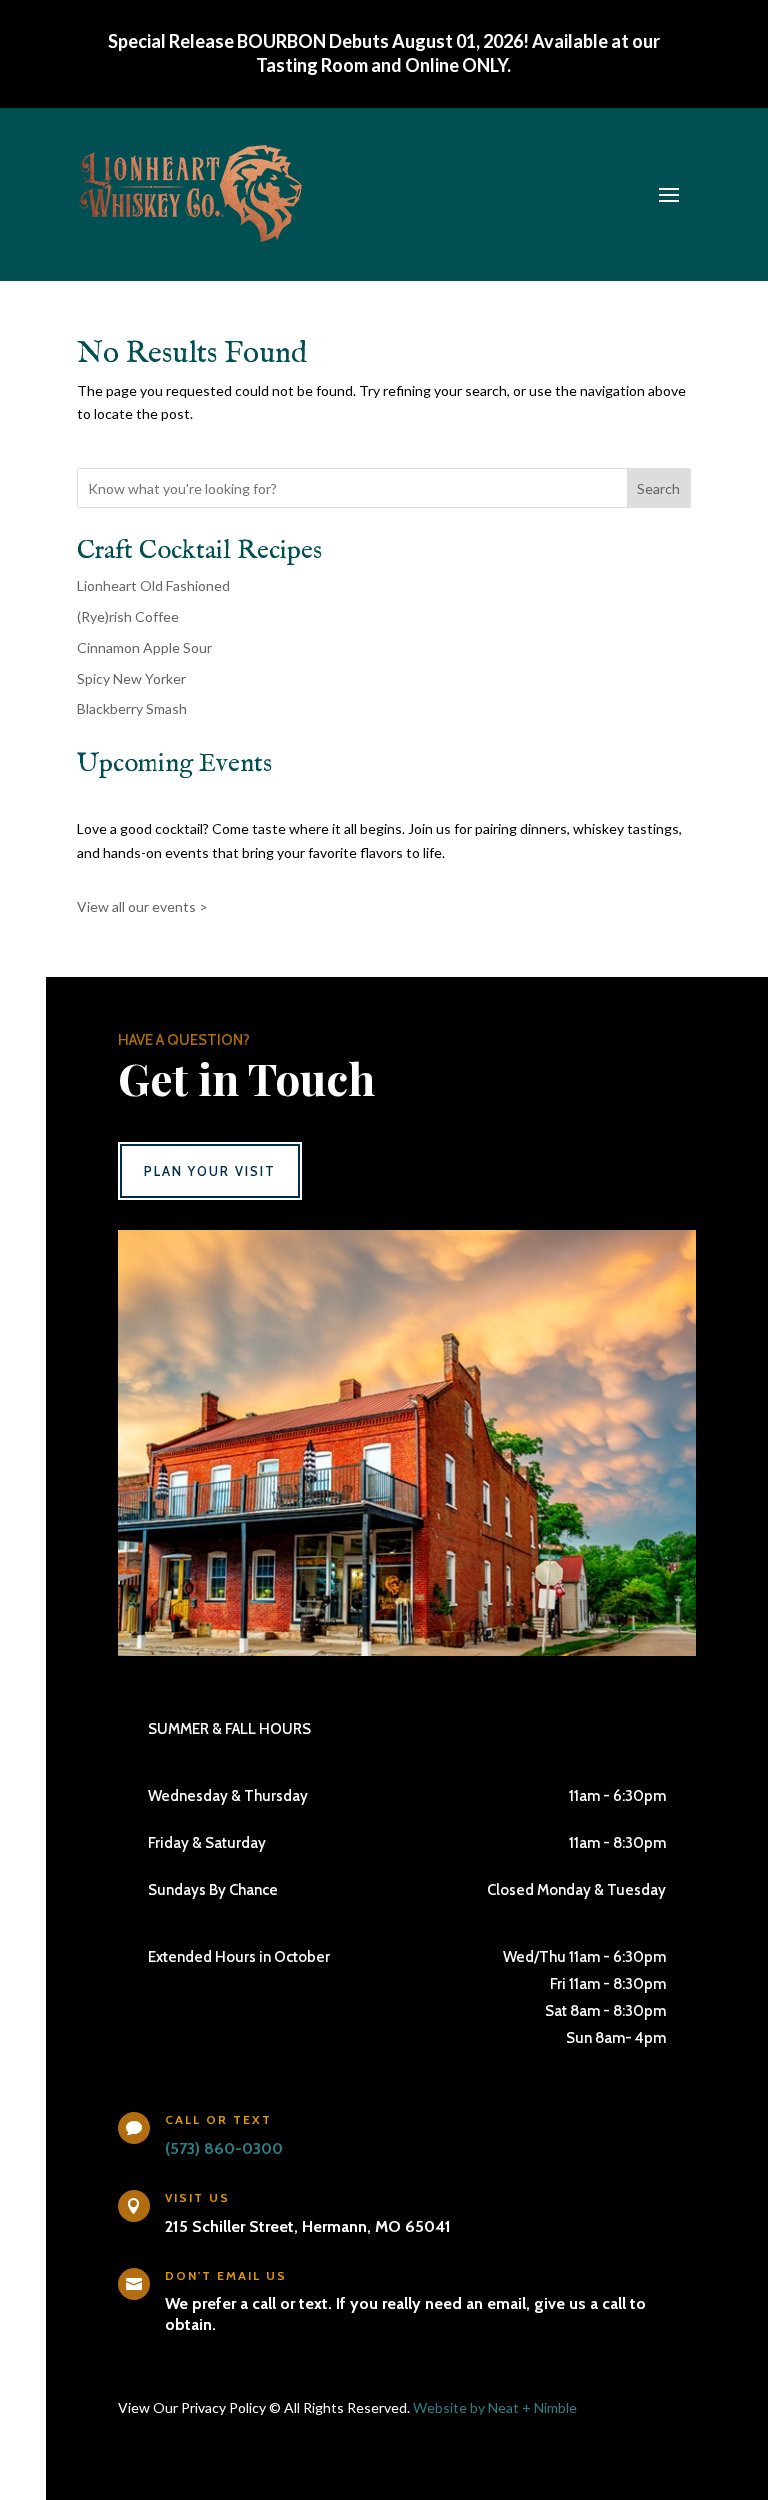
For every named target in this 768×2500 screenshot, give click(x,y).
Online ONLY (456, 65)
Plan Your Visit (210, 1171)
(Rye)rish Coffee (128, 616)
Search (658, 488)
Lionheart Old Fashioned (153, 585)
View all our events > (142, 906)
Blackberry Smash (132, 708)
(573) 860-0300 (224, 2148)
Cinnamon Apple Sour (144, 647)
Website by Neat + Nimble (495, 2407)
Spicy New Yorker (131, 678)
